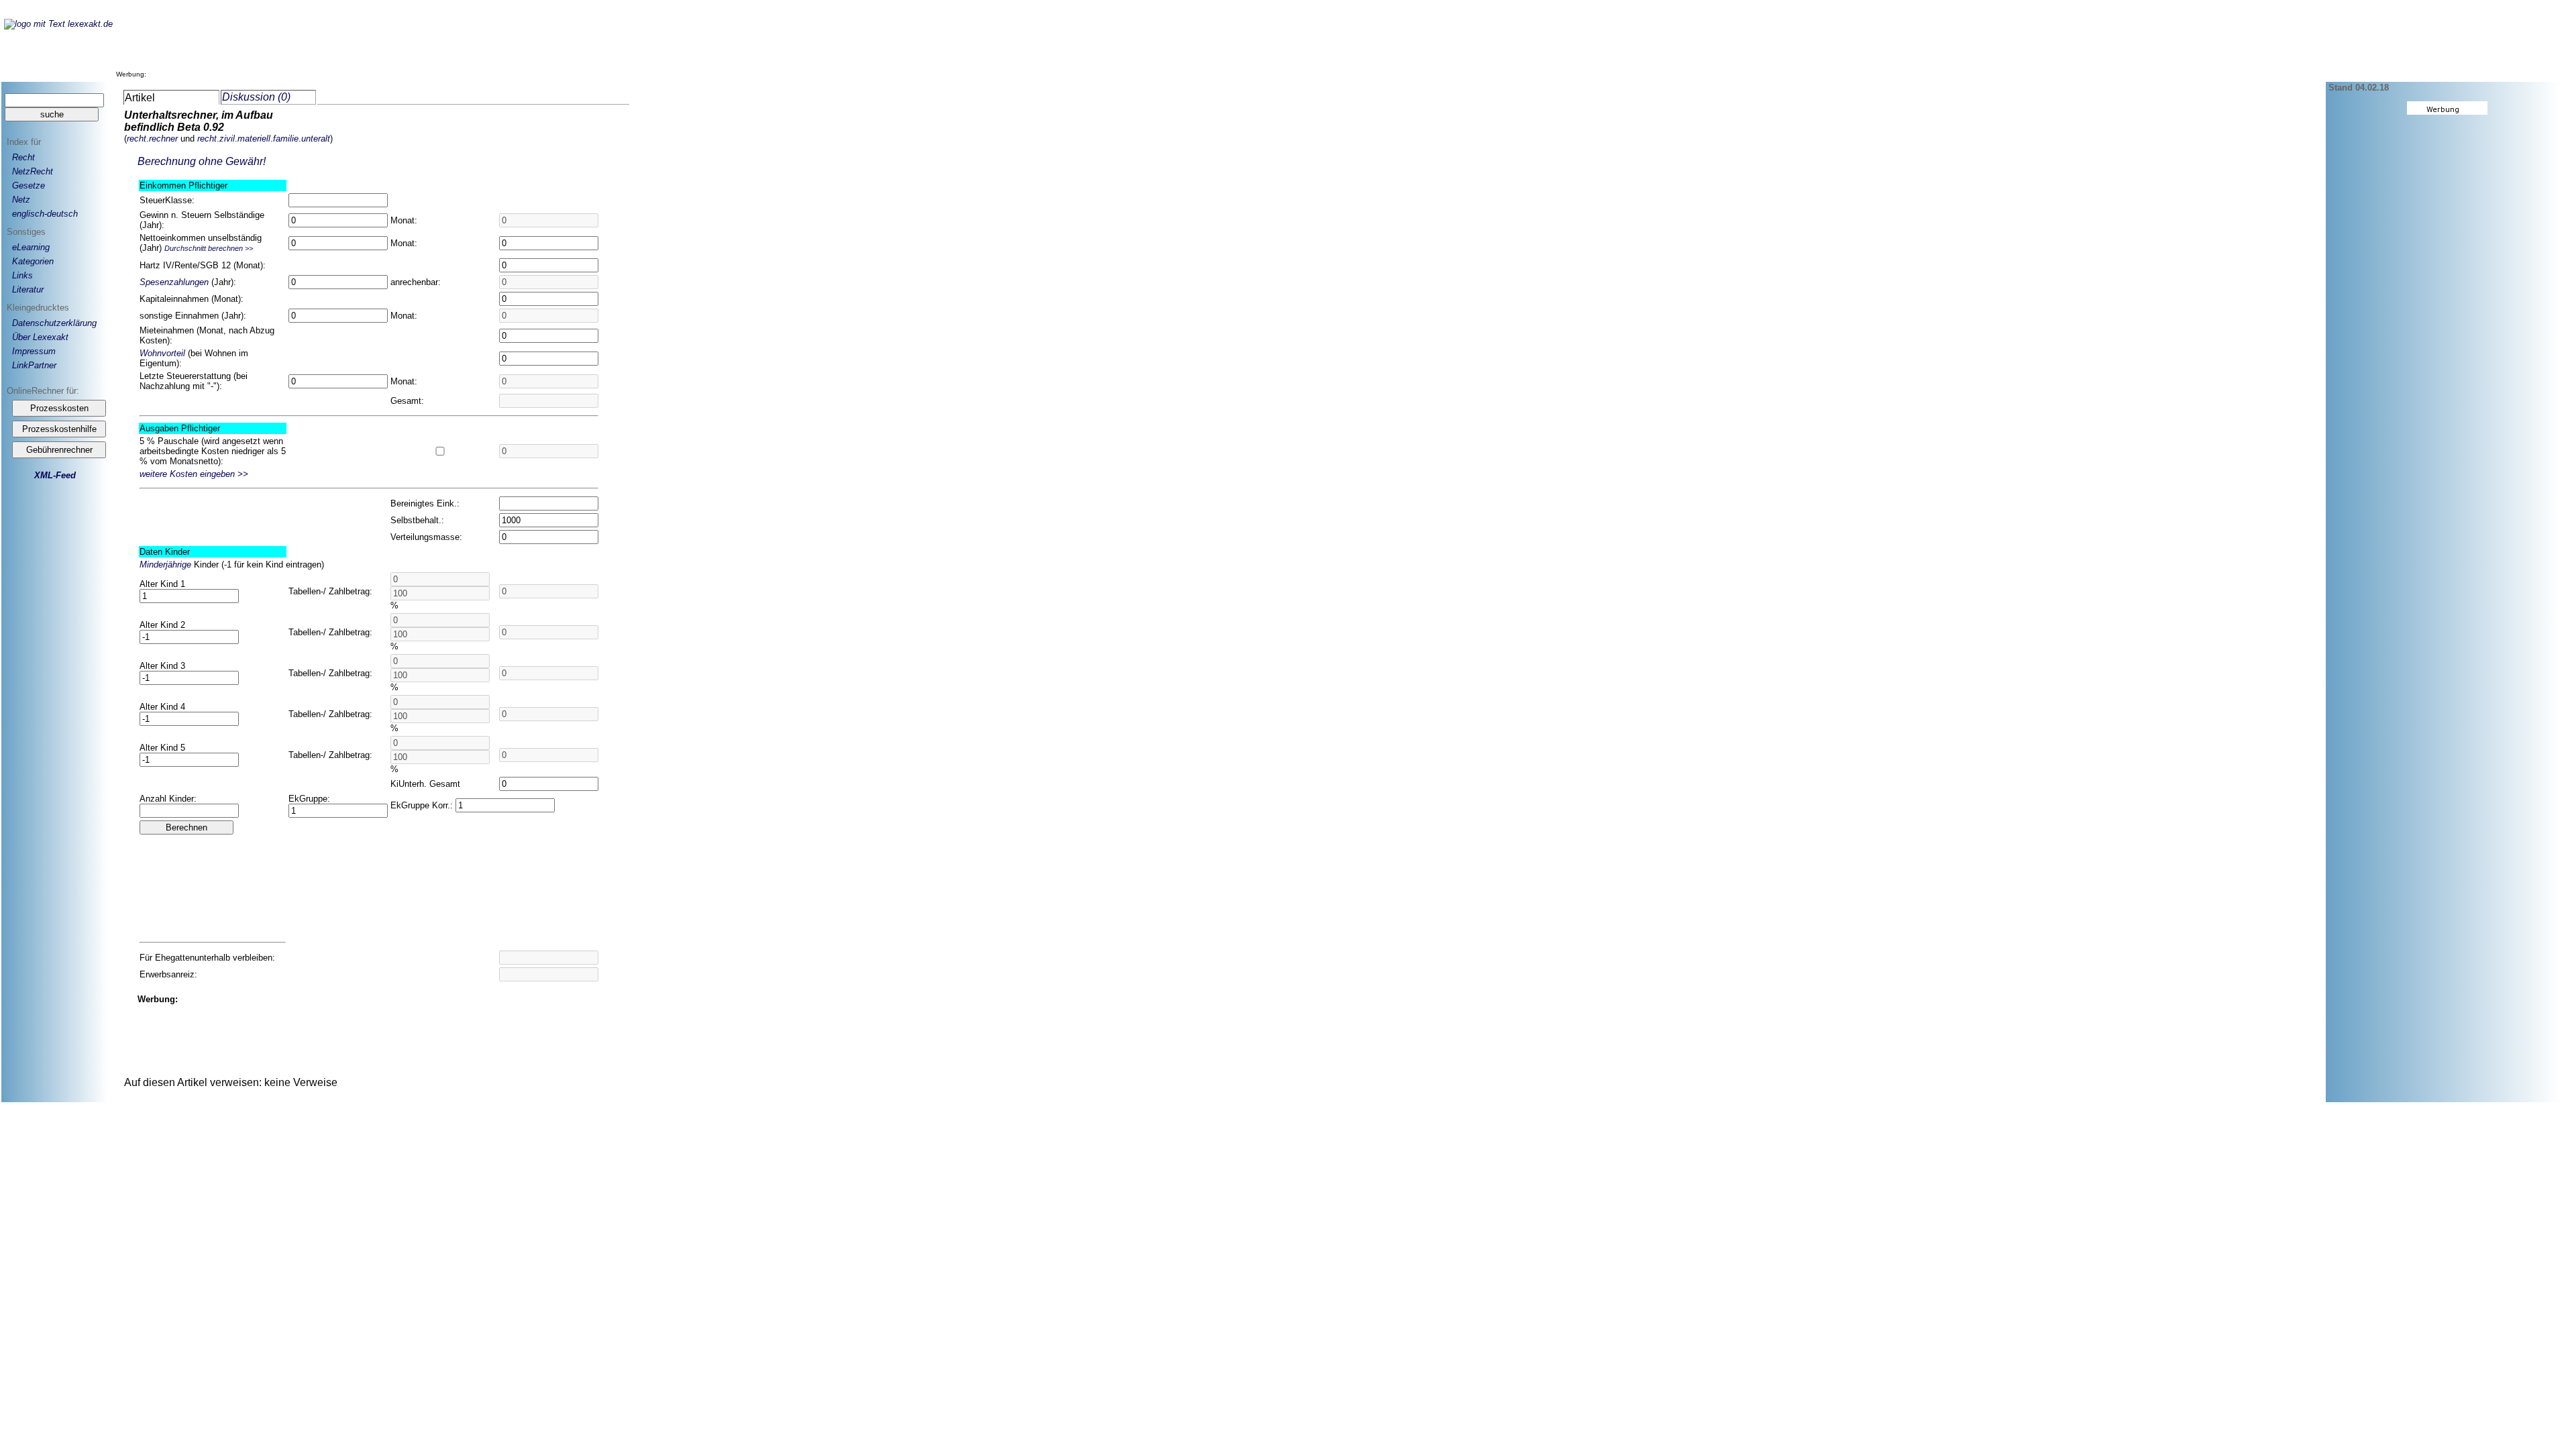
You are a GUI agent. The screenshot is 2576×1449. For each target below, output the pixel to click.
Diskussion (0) (256, 97)
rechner (163, 139)
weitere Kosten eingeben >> (194, 474)
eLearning (31, 247)
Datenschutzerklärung (54, 323)
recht (137, 139)
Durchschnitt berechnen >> (209, 248)
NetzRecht (33, 171)
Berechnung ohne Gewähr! (202, 161)
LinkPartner (34, 365)
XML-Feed (55, 475)
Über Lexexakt (40, 337)
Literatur (28, 289)
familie (286, 139)
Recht (23, 157)
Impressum (34, 351)
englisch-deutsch (45, 214)
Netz (21, 200)
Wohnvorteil (162, 353)
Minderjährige (165, 565)
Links (22, 275)
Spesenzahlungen (174, 282)
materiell (254, 139)
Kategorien (33, 261)
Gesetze (29, 185)
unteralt (316, 139)
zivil (227, 139)
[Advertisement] (394, 46)
